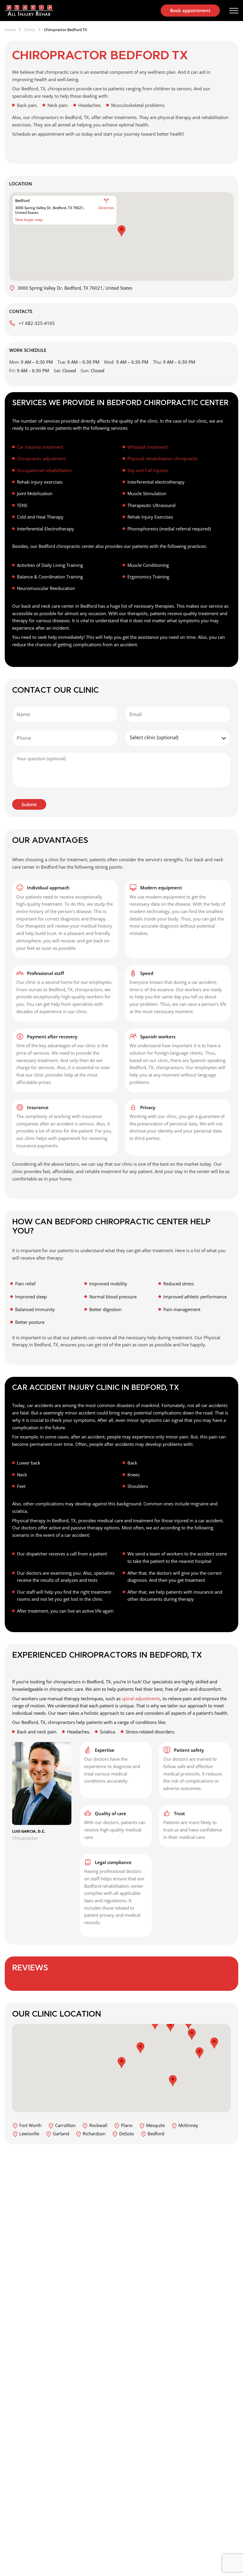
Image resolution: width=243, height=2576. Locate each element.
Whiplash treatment (148, 447)
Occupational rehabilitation (45, 470)
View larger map (29, 220)
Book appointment (190, 10)
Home (10, 30)
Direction (106, 208)
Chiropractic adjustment (41, 458)
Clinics (30, 30)
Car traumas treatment (40, 447)
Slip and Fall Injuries (148, 470)
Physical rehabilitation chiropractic (163, 458)
